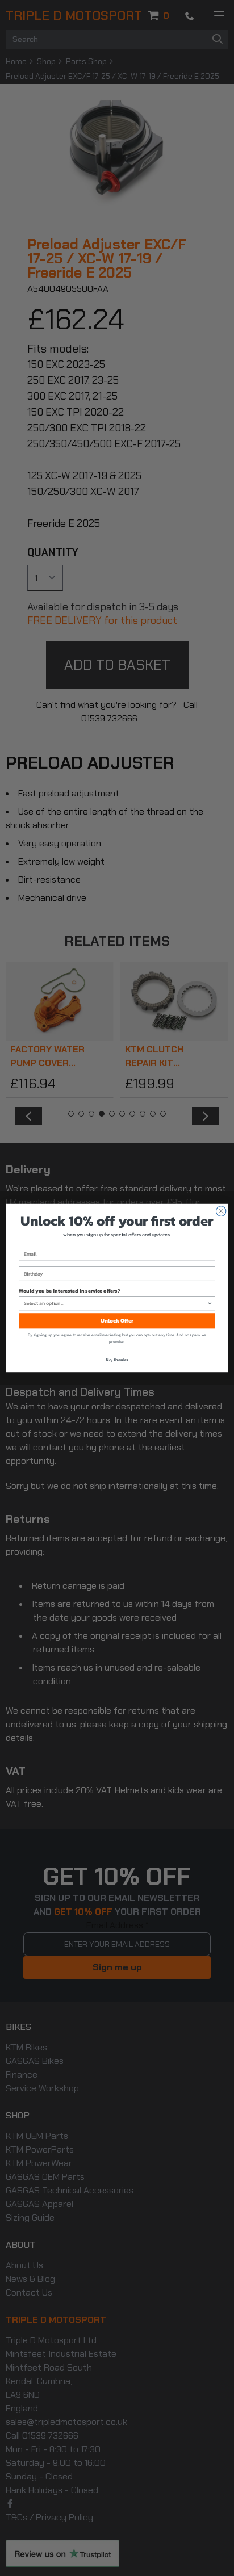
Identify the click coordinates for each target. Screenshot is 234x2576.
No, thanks (117, 1360)
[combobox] (116, 1303)
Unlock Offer (117, 1321)
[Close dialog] (221, 1211)
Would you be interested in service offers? (69, 1290)
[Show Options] (210, 1303)
